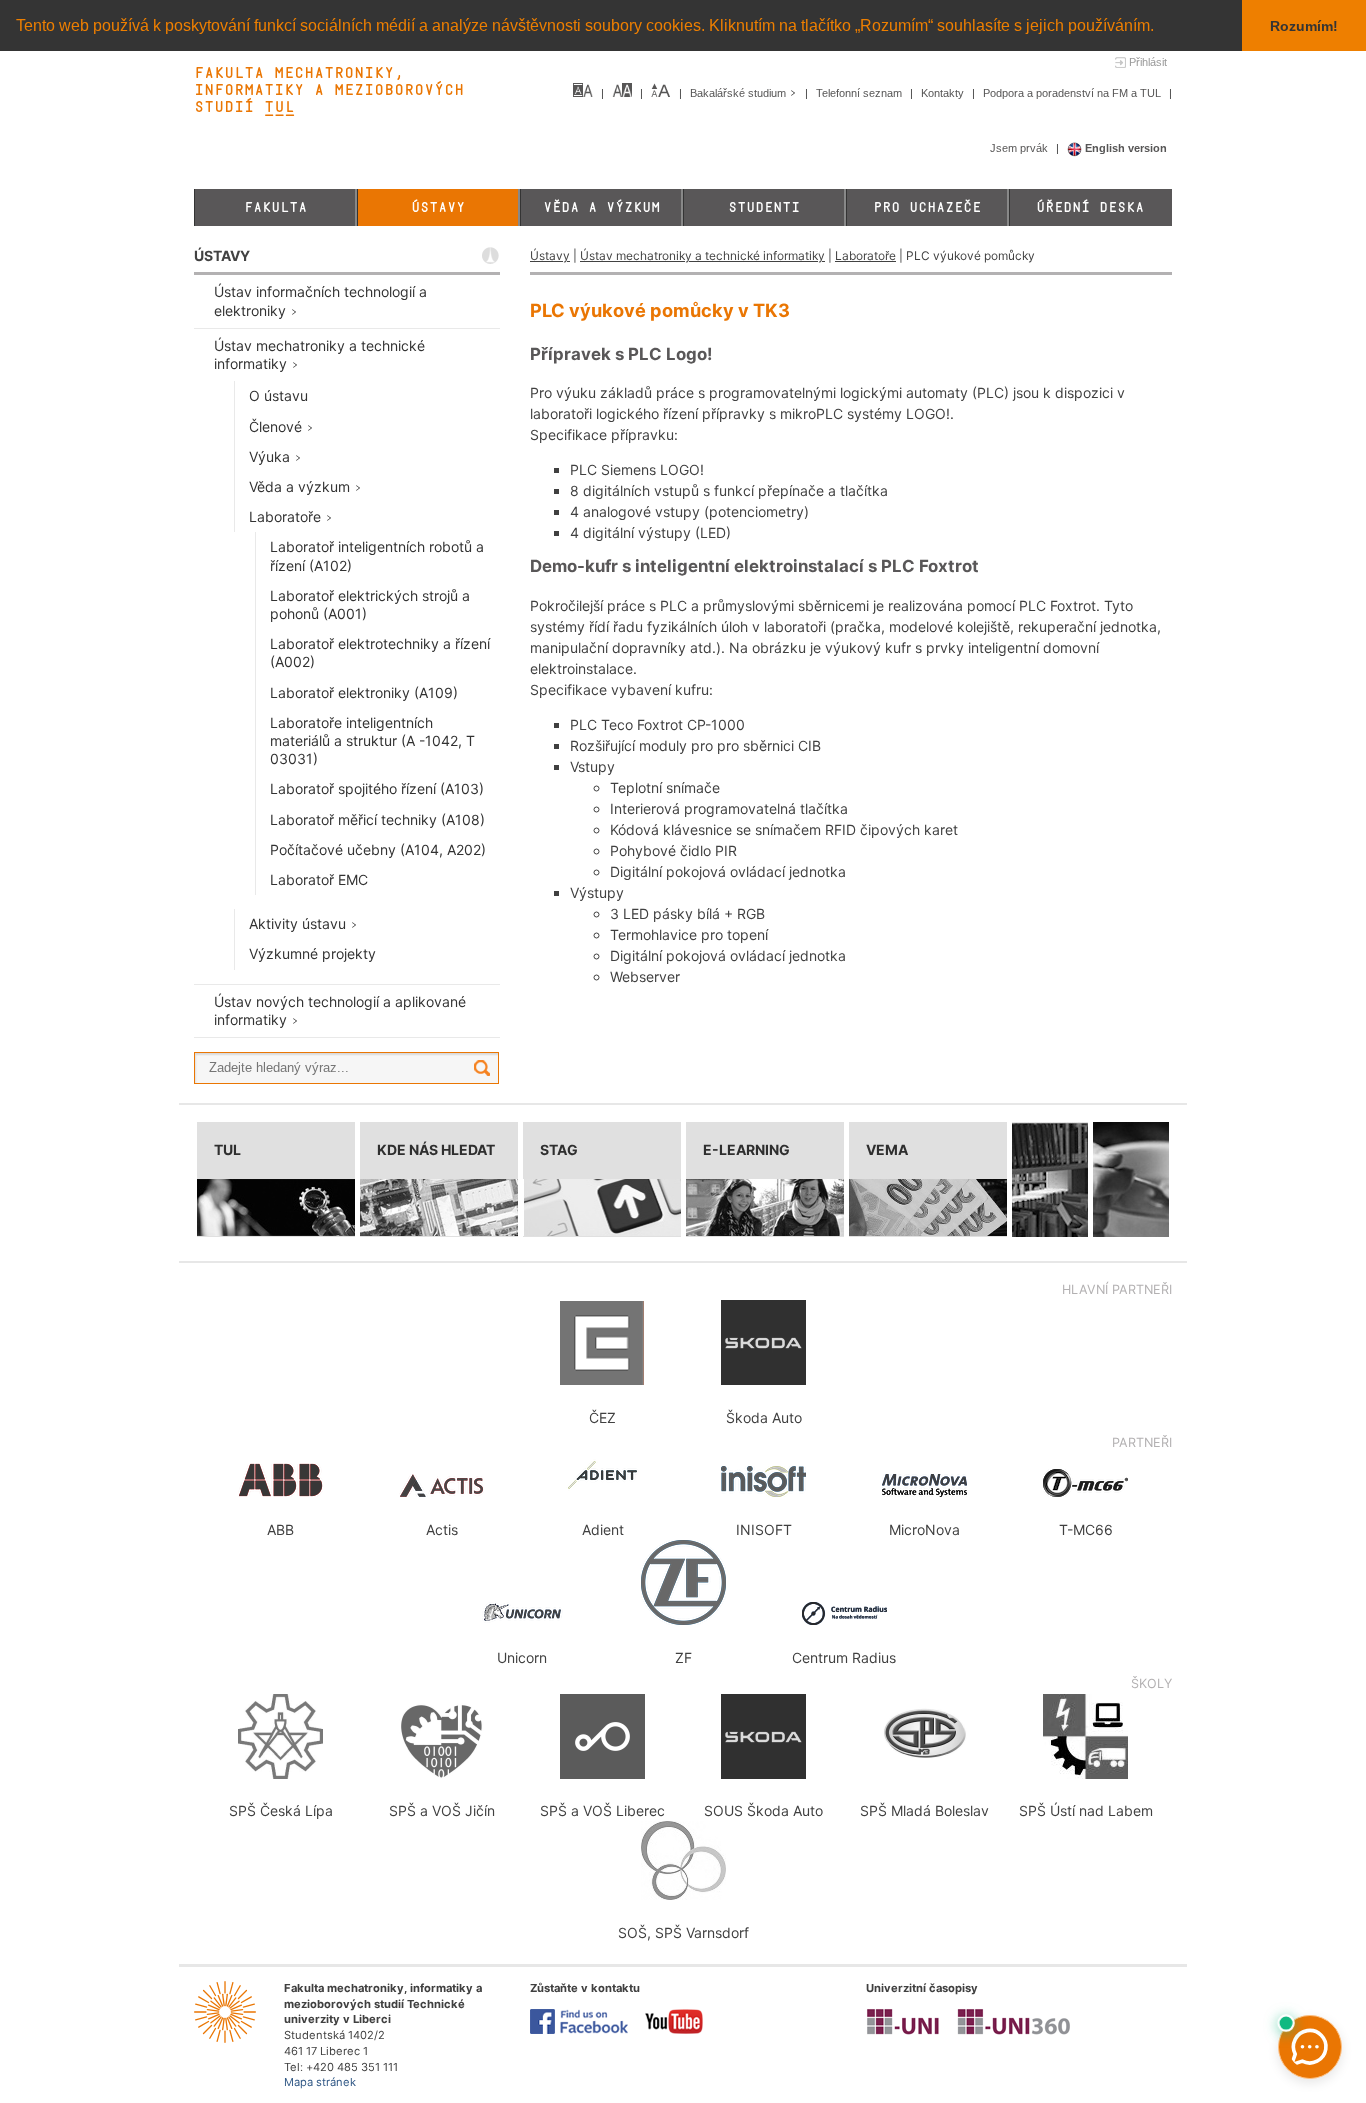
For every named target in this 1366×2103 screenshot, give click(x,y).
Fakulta (275, 207)
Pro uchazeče (927, 207)
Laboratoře (865, 255)
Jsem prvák (1020, 148)
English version (1124, 148)
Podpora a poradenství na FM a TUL (1073, 93)
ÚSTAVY (222, 255)
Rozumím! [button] (1304, 26)
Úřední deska (1090, 207)
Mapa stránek (320, 2082)
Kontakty (944, 93)
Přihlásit (1148, 62)
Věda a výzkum (601, 207)
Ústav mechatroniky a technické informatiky (702, 255)
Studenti (764, 207)
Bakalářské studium (739, 93)
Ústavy (438, 207)
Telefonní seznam (860, 93)
